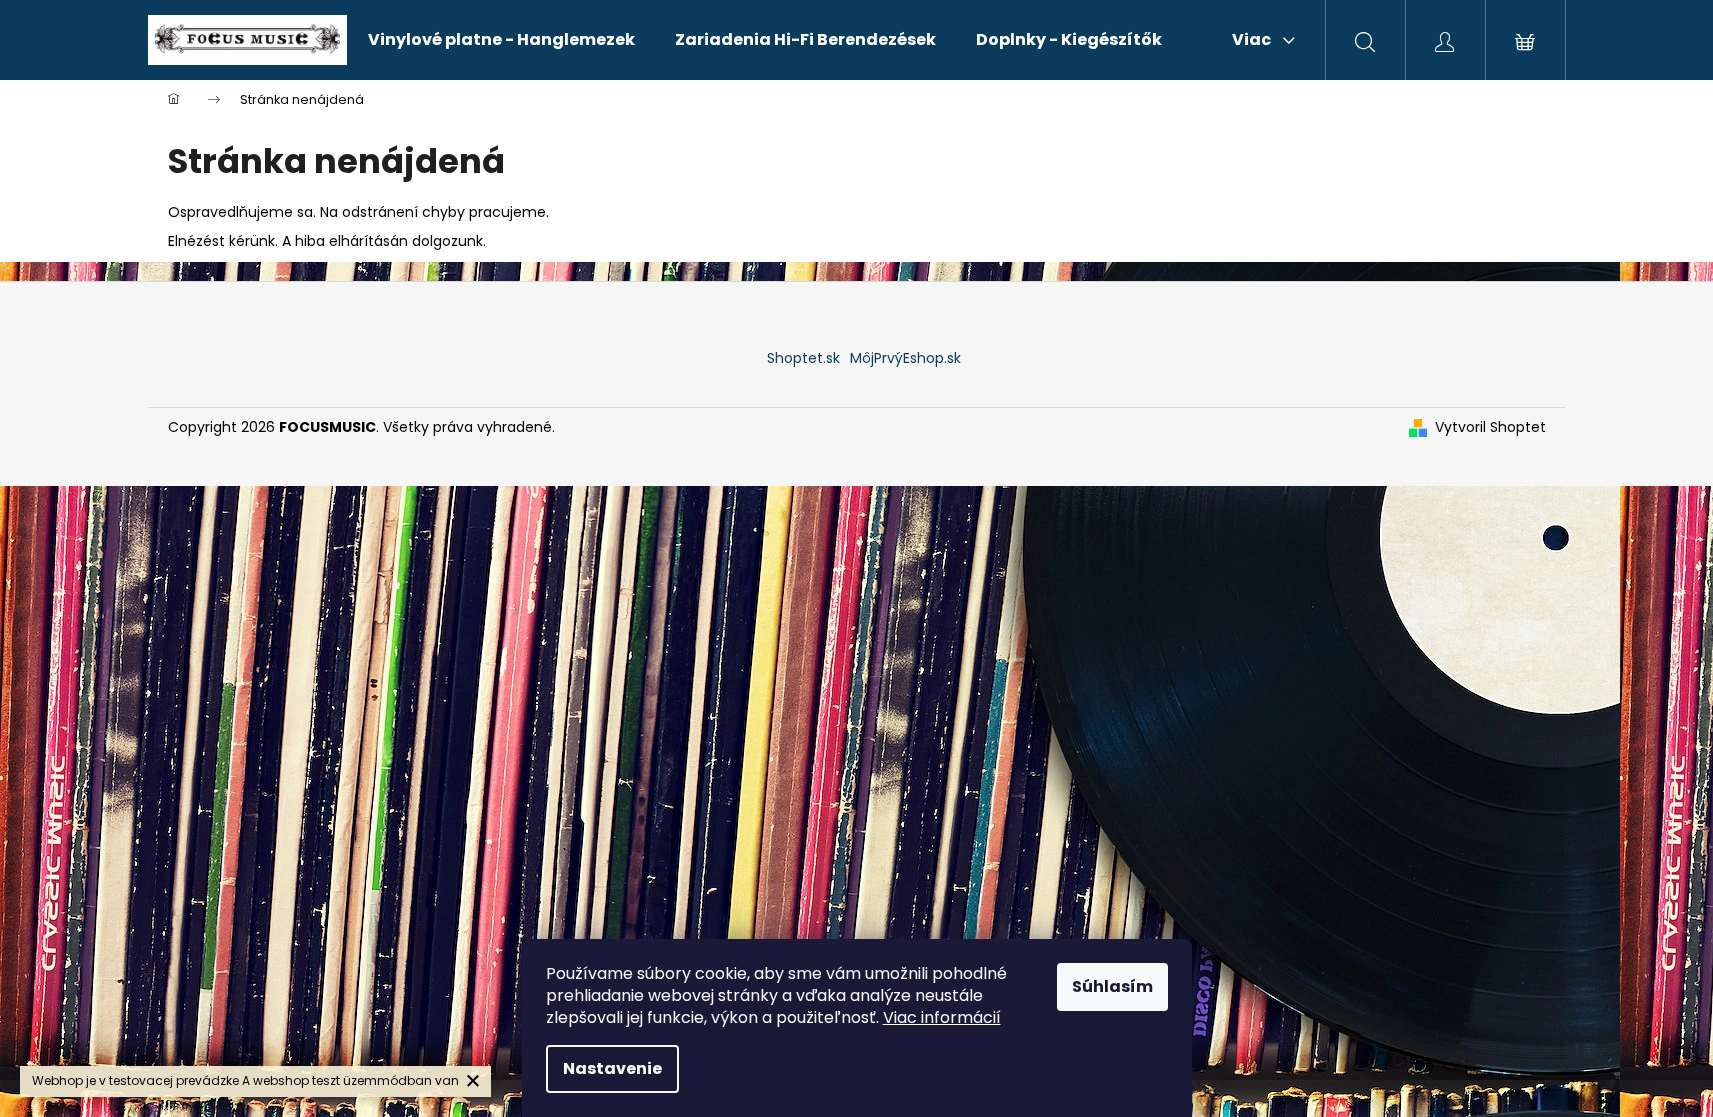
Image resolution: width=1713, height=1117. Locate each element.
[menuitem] (501, 40)
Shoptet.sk (803, 358)
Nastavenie (612, 1068)
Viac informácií (942, 1017)
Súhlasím (1112, 986)
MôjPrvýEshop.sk (905, 358)
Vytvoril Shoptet (1490, 427)
